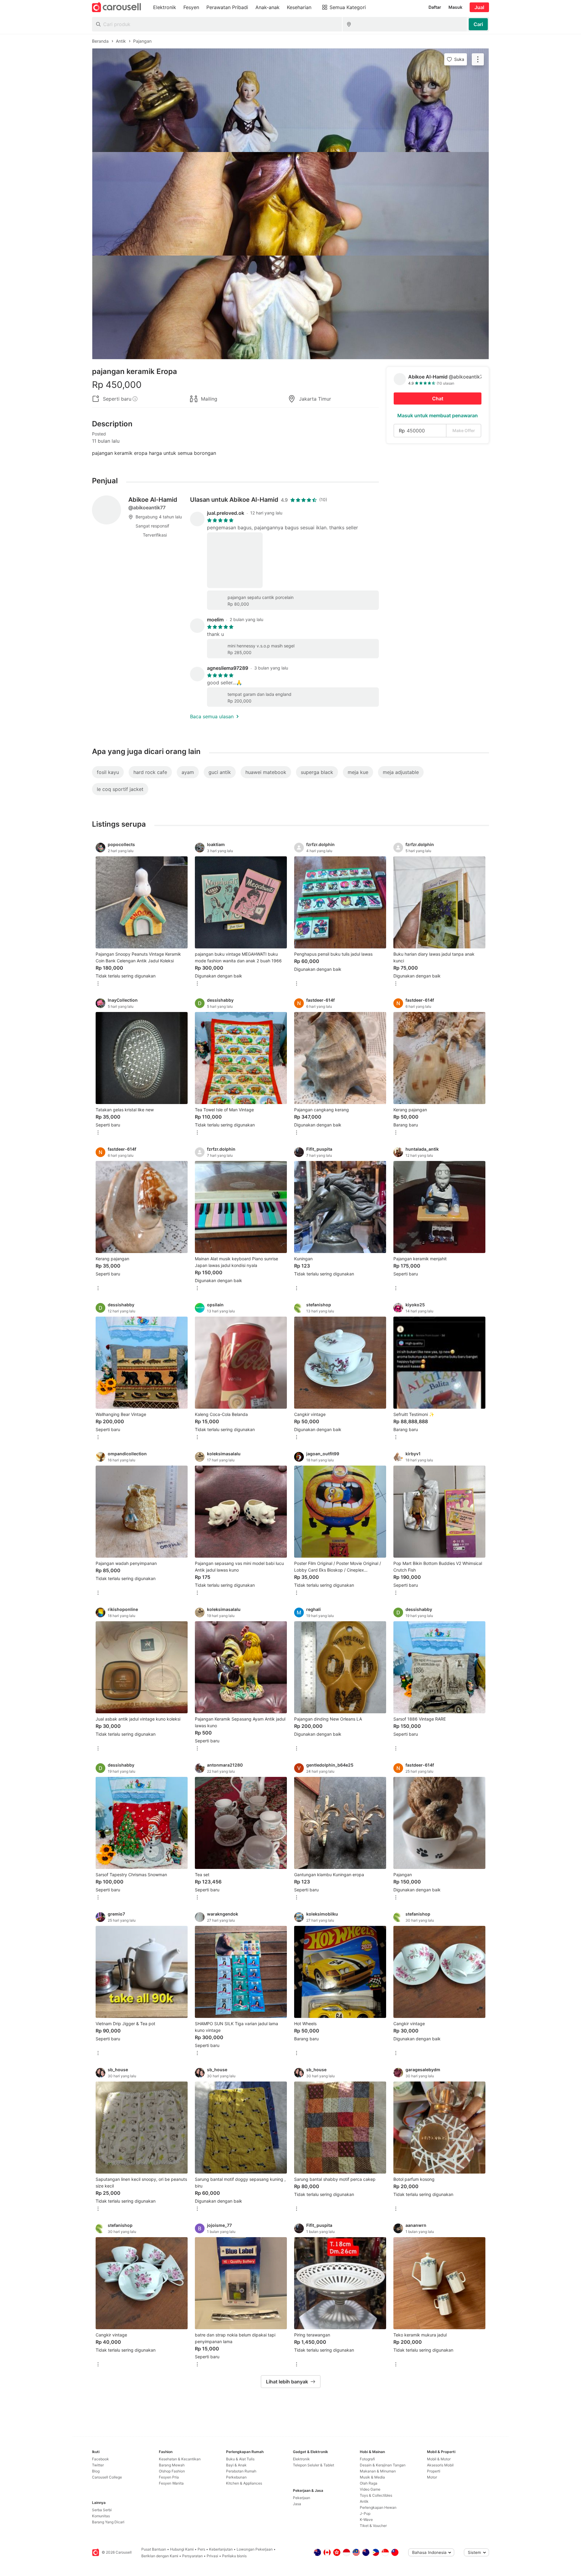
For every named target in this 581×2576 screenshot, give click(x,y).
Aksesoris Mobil (440, 2465)
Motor (432, 2477)
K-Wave (366, 2520)
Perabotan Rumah (241, 2471)
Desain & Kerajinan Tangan (383, 2465)
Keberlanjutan (221, 2549)
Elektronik (301, 2459)
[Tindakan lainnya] (478, 59)
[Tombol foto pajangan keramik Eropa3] (290, 307)
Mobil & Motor (439, 2459)
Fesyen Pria (169, 2477)
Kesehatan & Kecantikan (180, 2459)
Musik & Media (372, 2477)
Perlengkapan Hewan (378, 2507)
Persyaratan (192, 2556)
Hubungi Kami (182, 2549)
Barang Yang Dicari (108, 2522)
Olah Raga (369, 2483)
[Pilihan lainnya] (98, 984)
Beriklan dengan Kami (160, 2556)
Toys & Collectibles (376, 2495)
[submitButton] (478, 24)
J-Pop (365, 2513)
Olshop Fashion (172, 2471)
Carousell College (107, 2477)
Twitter (98, 2465)
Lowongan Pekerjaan (255, 2549)
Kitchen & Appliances (244, 2483)
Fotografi (367, 2459)
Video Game (370, 2489)
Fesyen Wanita (171, 2483)
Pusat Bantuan (154, 2549)
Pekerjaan (302, 2498)
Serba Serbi (102, 2510)
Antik (364, 2501)
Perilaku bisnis (234, 2556)
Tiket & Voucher (373, 2526)
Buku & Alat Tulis (240, 2459)
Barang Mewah (172, 2465)
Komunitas (101, 2516)
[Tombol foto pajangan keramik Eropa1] (290, 100)
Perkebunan (236, 2477)
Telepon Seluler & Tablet (313, 2465)
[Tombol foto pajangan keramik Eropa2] (290, 204)
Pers (201, 2549)
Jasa (297, 2504)
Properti (434, 2471)
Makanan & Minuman (378, 2471)
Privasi (212, 2556)
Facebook (100, 2459)
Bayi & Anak (236, 2465)
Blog (96, 2471)
